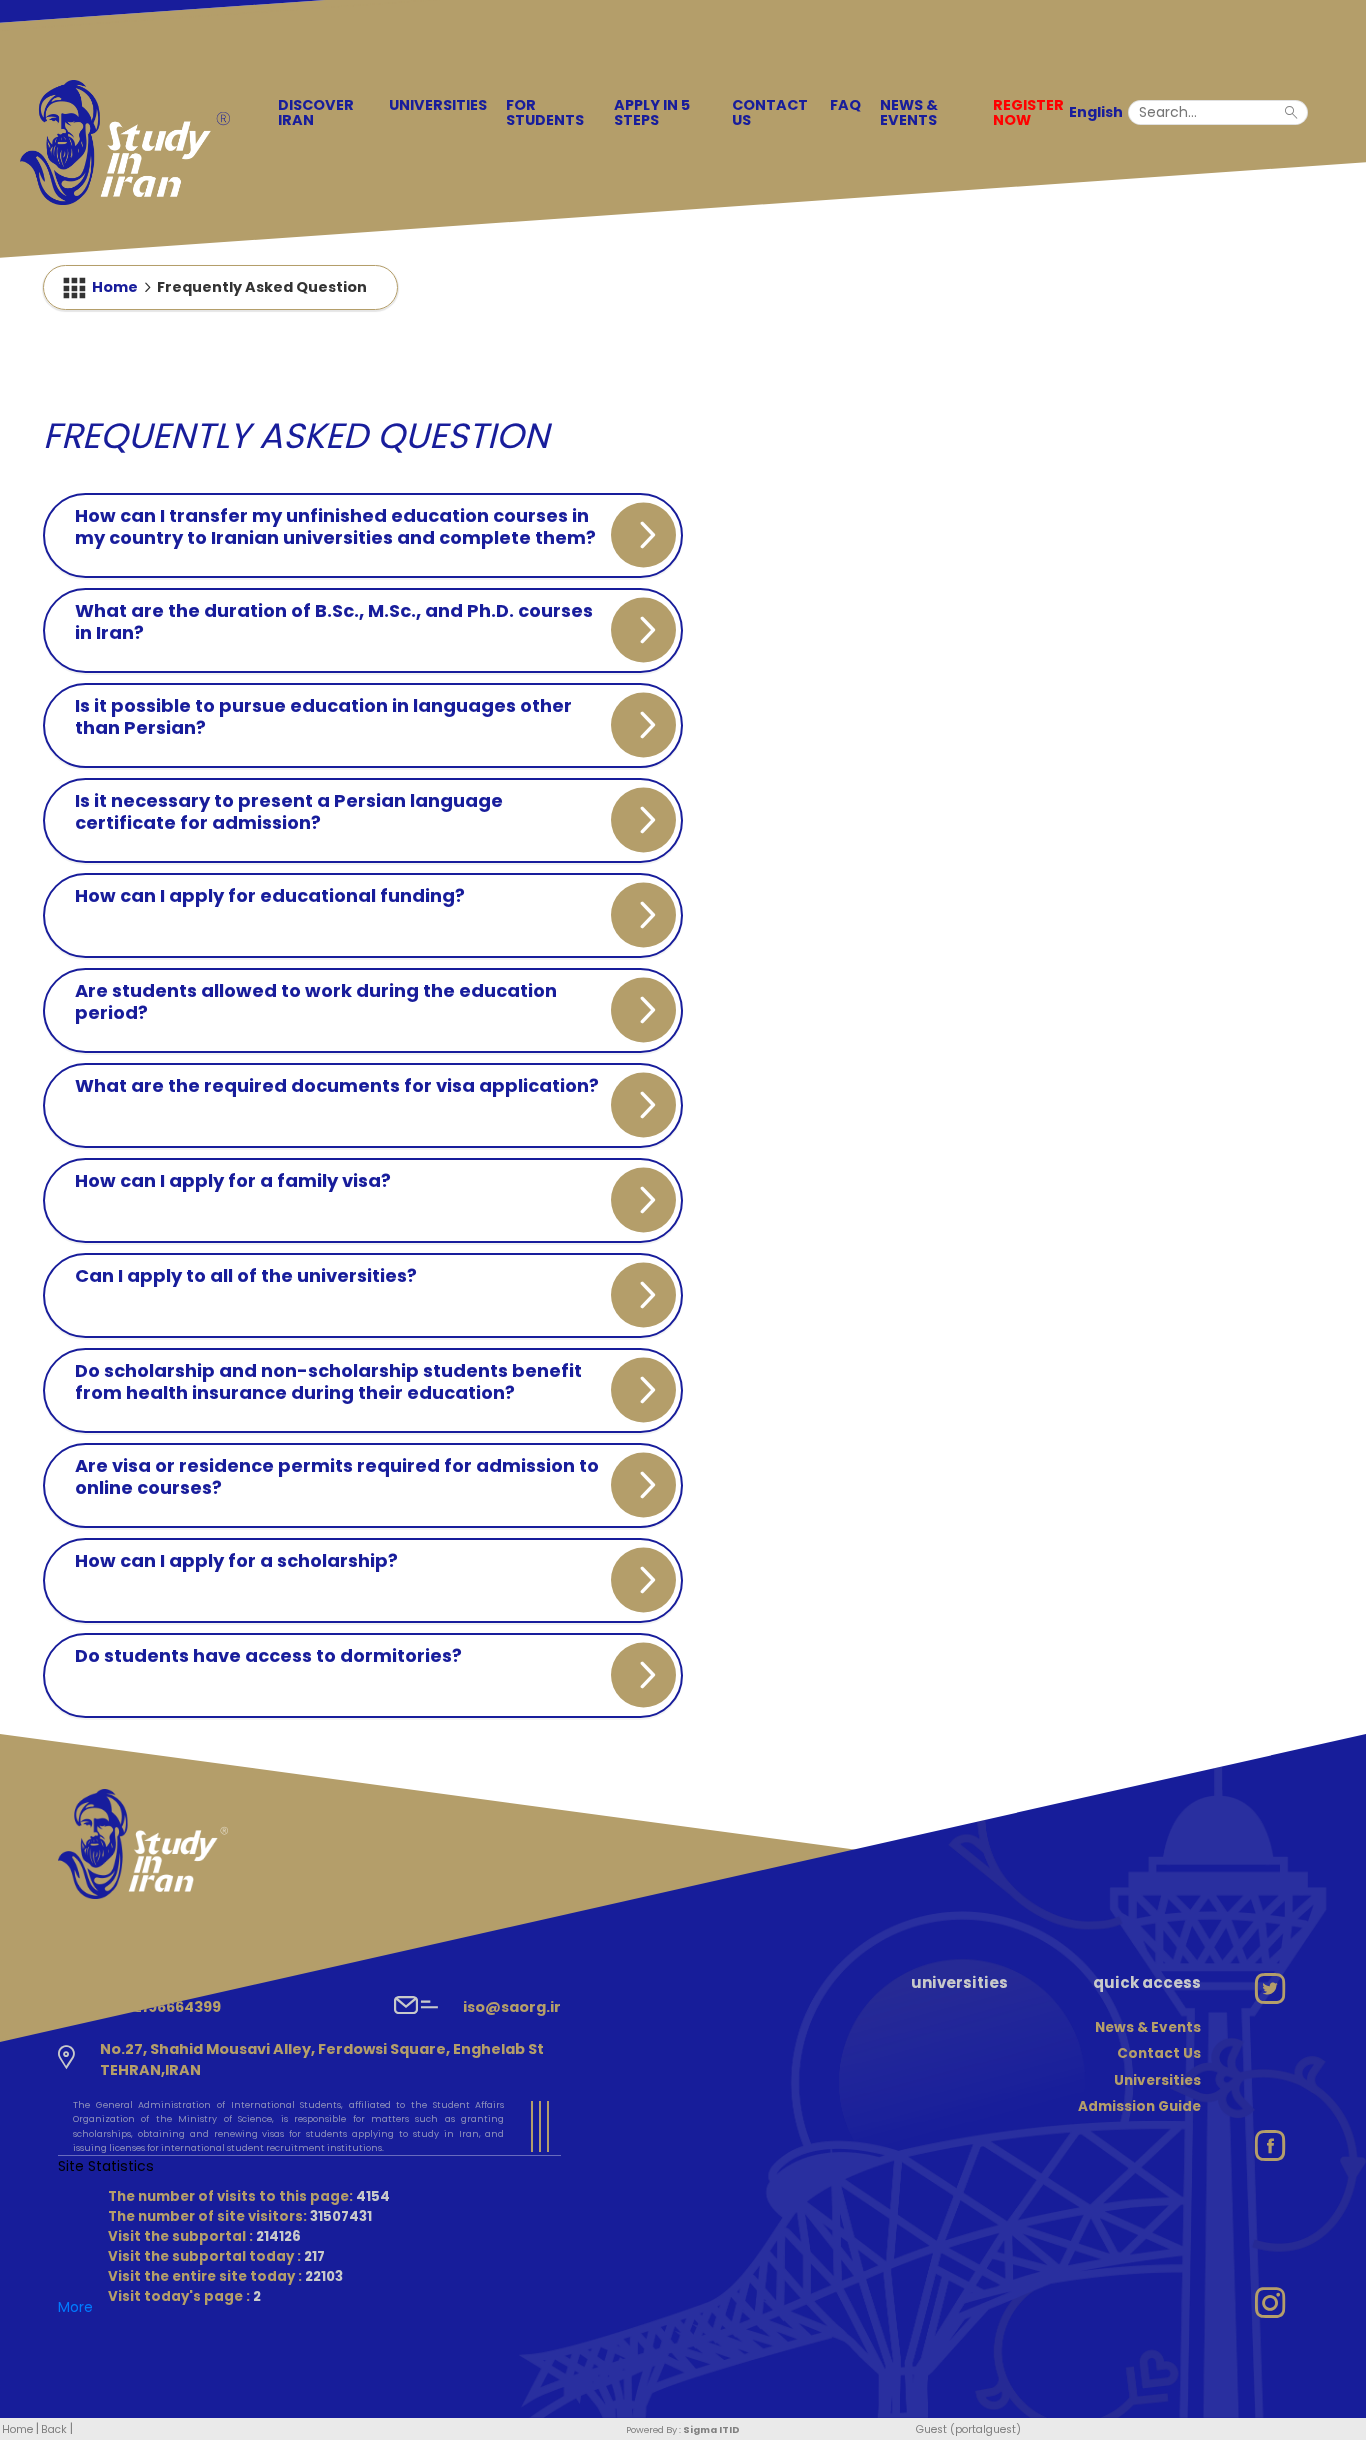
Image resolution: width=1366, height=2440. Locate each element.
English (1096, 112)
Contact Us (770, 112)
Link (264, 1319)
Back (54, 2429)
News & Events (909, 112)
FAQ (845, 105)
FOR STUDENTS (545, 112)
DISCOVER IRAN (316, 112)
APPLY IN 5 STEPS (652, 112)
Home (115, 287)
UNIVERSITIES (438, 105)
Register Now (1028, 112)
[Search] (1296, 111)
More (75, 2307)
